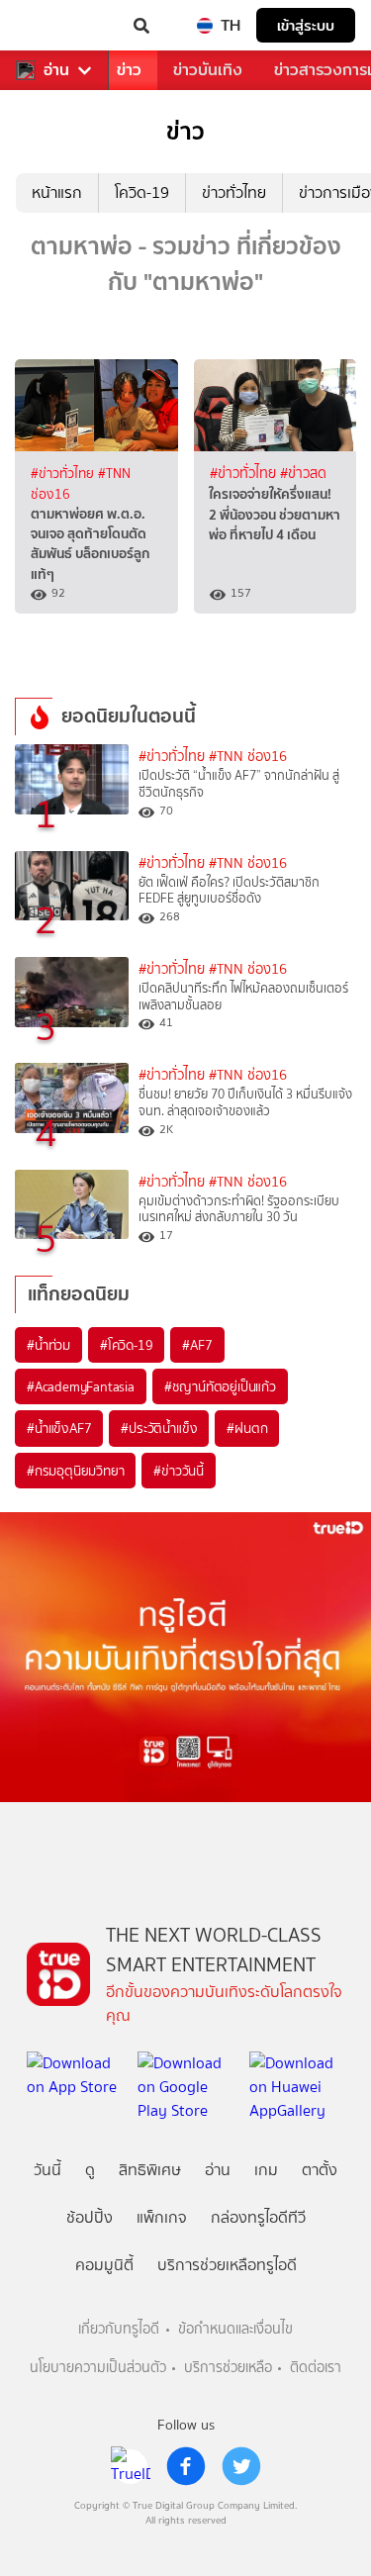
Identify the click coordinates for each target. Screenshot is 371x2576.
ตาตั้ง (320, 2170)
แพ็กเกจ (162, 2217)
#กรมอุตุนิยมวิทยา (75, 1471)
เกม (266, 2170)
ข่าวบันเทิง (208, 70)
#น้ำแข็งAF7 (59, 1428)
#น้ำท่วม (48, 1345)
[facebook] (186, 2466)
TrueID (55, 26)
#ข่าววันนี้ (179, 1471)
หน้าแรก (57, 192)
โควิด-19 (142, 192)
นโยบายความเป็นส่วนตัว (98, 2368)
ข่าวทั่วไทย (234, 192)
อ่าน (56, 70)
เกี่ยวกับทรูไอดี (119, 2329)
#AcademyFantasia (81, 1386)
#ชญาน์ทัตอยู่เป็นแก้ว (220, 1386)
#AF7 (197, 1345)
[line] (131, 2466)
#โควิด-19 (126, 1345)
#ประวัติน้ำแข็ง (159, 1428)
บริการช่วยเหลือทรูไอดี (227, 2265)
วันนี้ (47, 2170)
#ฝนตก (247, 1428)
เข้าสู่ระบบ (306, 25)
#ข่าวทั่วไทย (64, 473)
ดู (90, 2170)
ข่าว (129, 70)
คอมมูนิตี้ (104, 2265)
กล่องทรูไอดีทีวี (258, 2217)
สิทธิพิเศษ (150, 2170)
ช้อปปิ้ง (90, 2217)
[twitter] (241, 2466)
